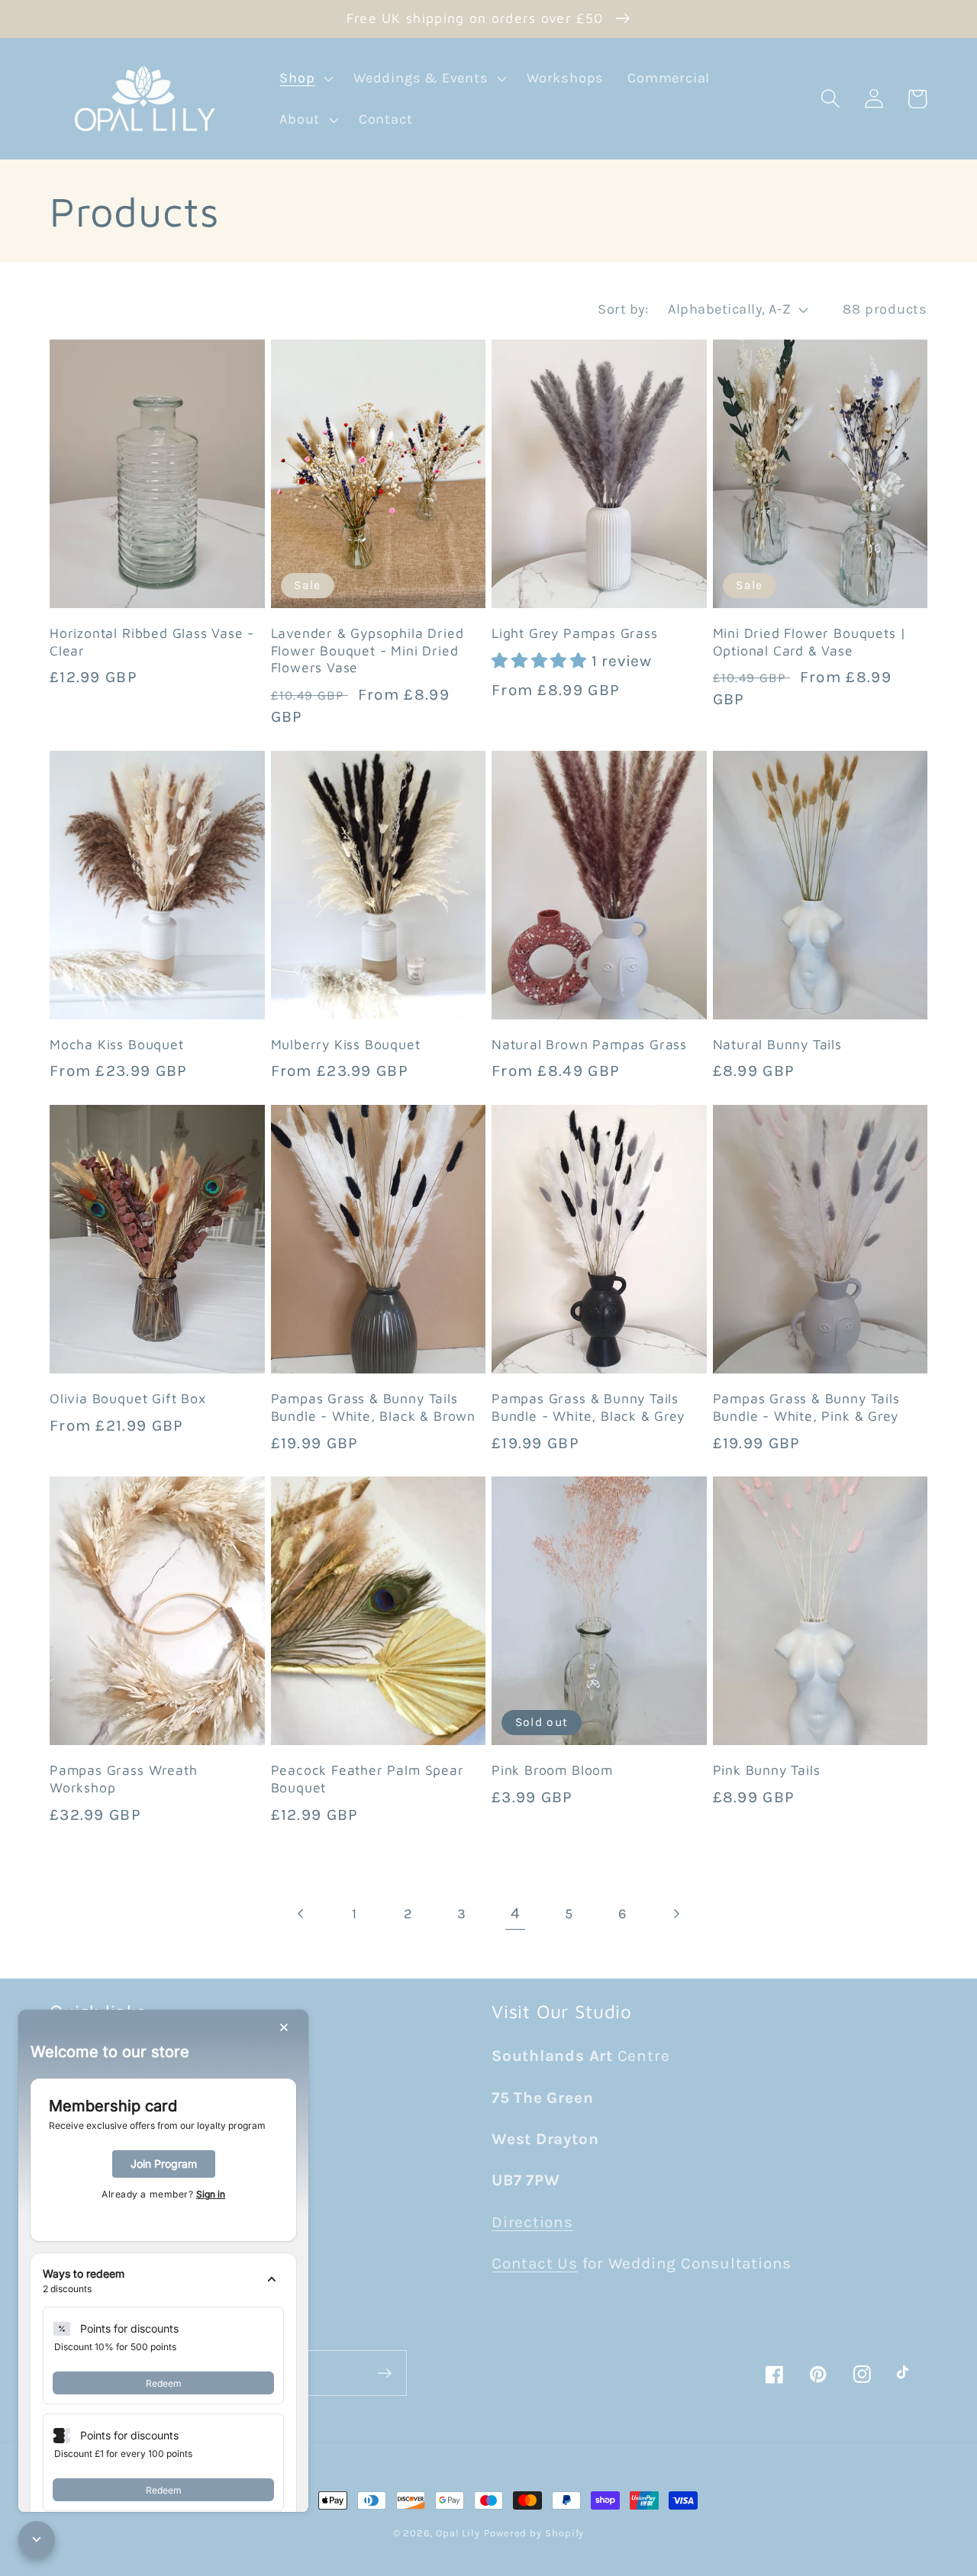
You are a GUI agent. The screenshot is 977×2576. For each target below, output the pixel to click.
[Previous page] (301, 1914)
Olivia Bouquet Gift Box (128, 1398)
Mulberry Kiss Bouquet (346, 1044)
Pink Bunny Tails (767, 1770)
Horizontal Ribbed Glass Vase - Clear (152, 642)
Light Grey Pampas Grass (575, 633)
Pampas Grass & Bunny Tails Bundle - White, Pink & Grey (806, 1407)
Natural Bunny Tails (777, 1044)
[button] (305, 79)
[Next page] (676, 1914)
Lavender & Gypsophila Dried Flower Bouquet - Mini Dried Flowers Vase (368, 650)
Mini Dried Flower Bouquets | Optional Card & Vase (810, 642)
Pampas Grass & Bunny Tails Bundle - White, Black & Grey (588, 1407)
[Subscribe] (384, 2373)
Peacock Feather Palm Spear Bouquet (368, 1779)
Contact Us (535, 2263)
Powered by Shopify (534, 2533)
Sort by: (623, 309)
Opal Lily (458, 2533)
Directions (532, 2222)
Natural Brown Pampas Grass (589, 1044)
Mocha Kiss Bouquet (117, 1044)
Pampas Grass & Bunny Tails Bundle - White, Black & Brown (374, 1407)
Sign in (211, 2194)
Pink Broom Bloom (552, 1770)
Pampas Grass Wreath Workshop (123, 1779)
